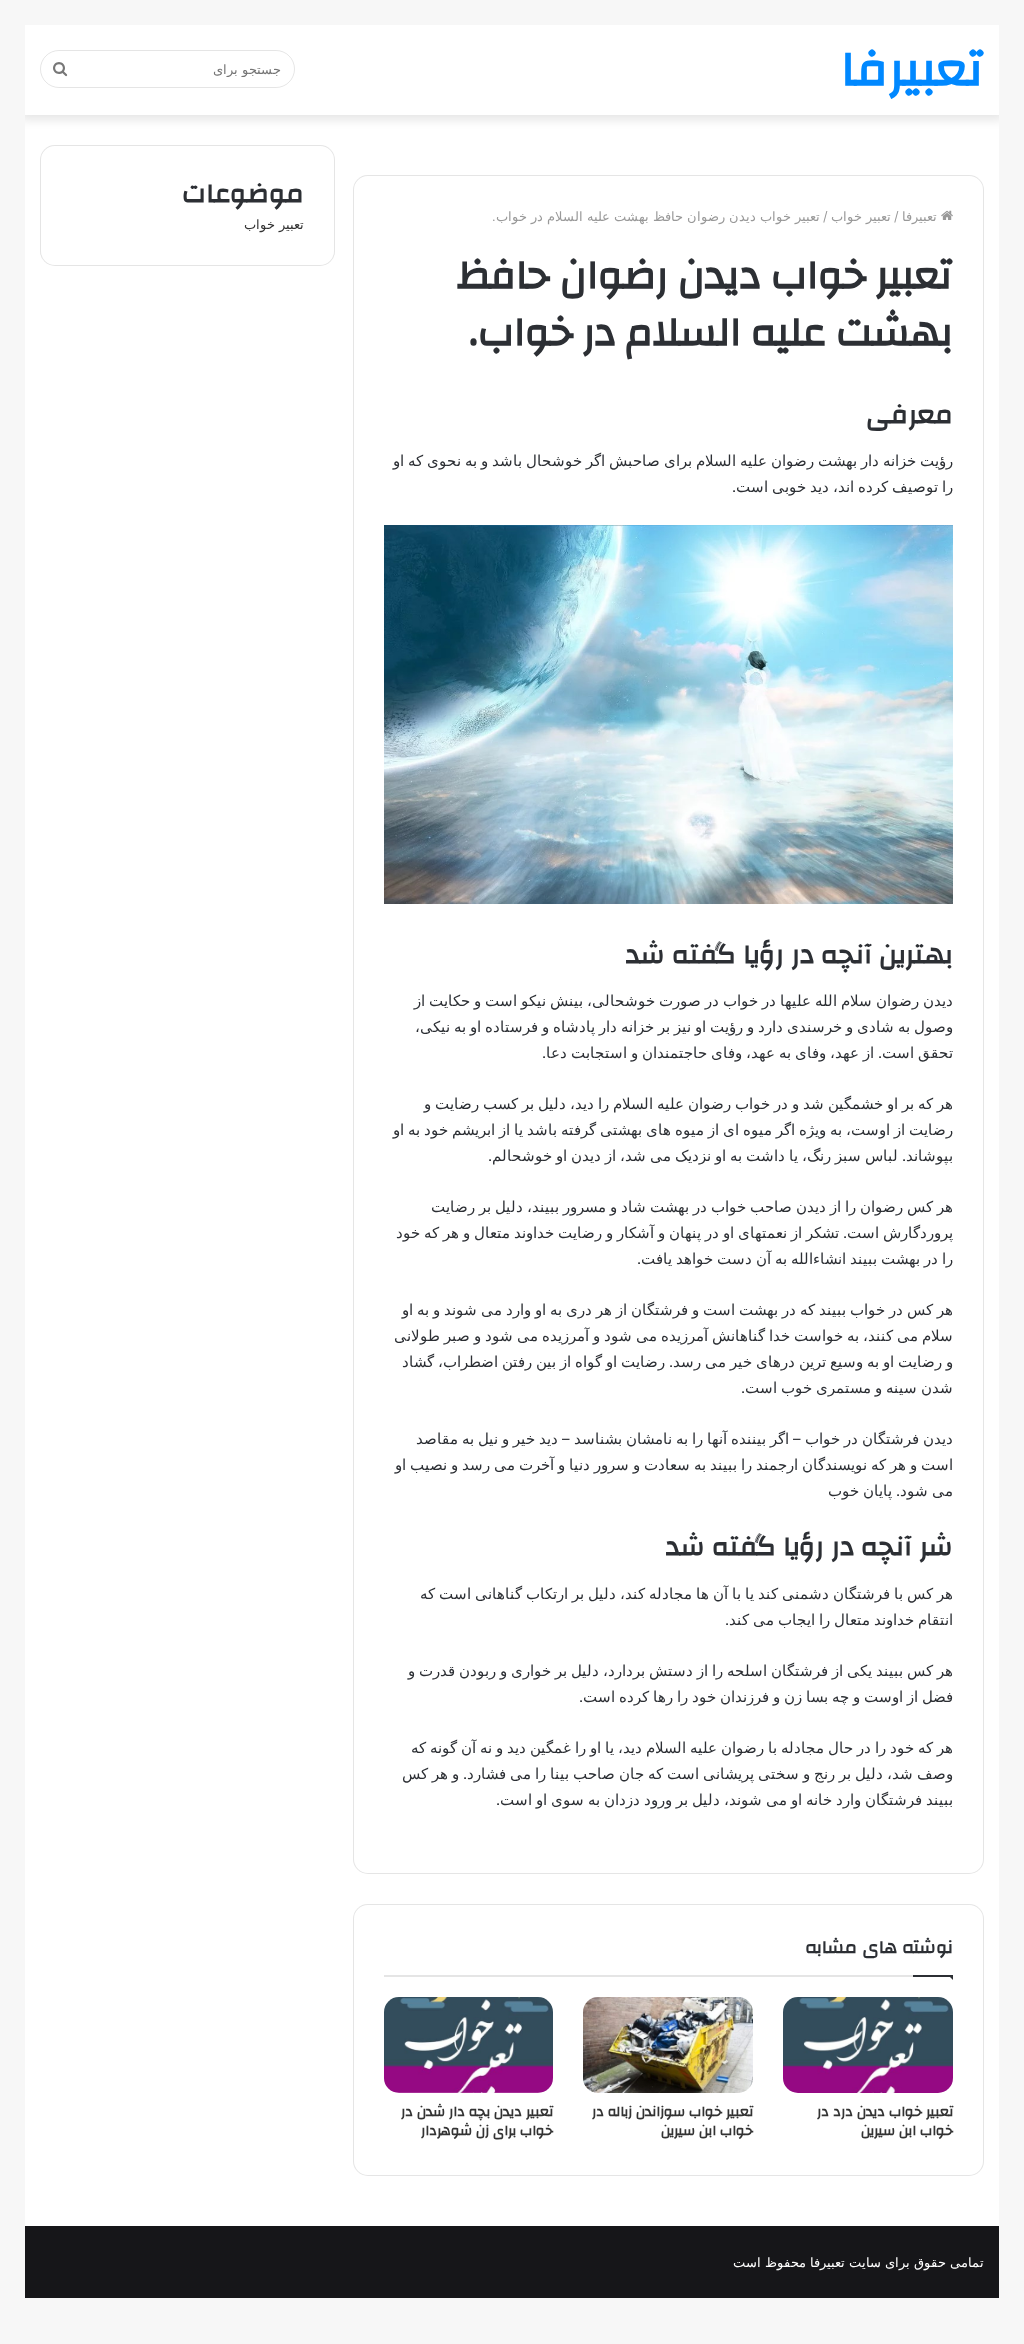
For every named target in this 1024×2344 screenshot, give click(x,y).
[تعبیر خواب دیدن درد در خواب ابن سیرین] (868, 2045)
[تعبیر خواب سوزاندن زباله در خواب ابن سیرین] (668, 2045)
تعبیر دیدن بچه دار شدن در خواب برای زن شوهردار (477, 2121)
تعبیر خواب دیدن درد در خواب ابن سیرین (885, 2121)
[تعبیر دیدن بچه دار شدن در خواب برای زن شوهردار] (469, 2045)
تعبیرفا (921, 216)
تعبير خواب (861, 216)
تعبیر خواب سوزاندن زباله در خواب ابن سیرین (672, 2121)
